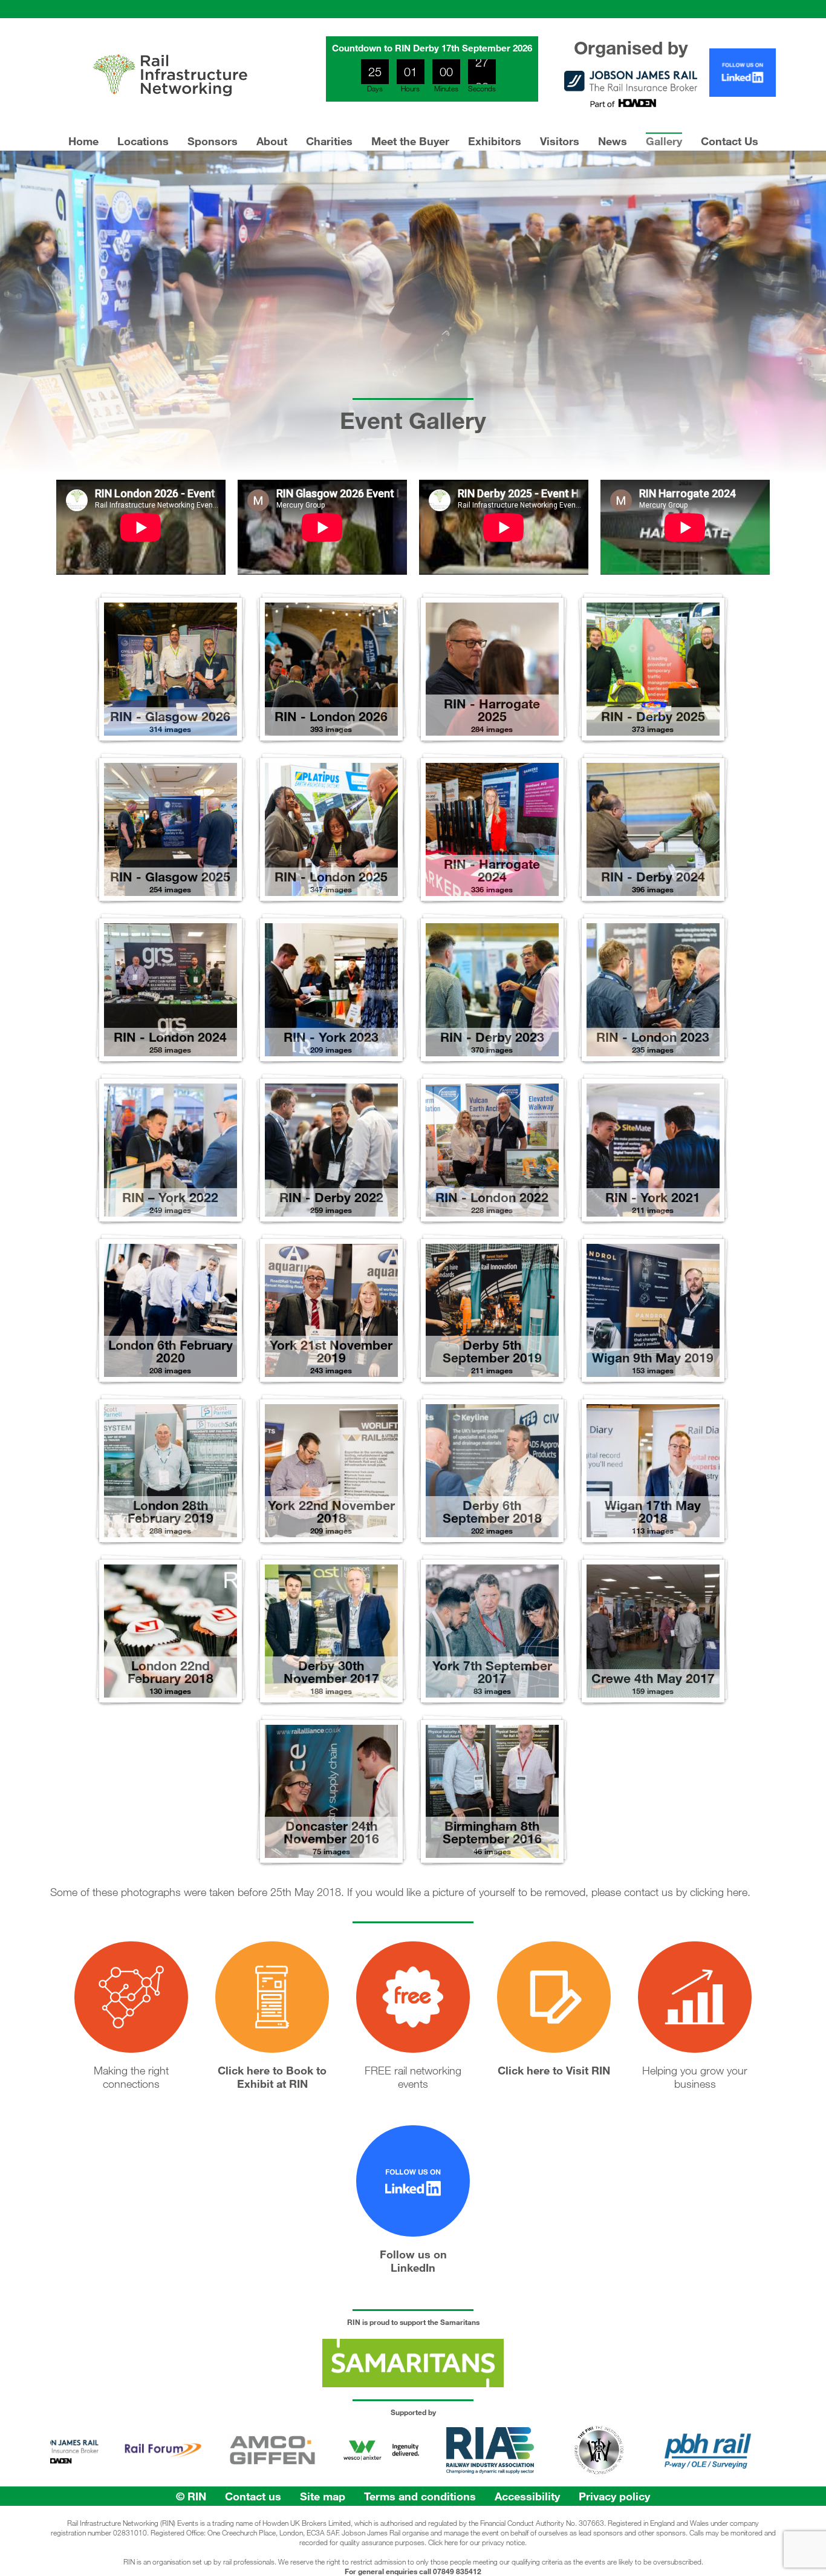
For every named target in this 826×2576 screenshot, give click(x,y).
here (737, 1892)
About (272, 141)
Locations (143, 141)
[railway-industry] (415, 2470)
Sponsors (213, 141)
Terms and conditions (420, 2496)
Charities (329, 141)
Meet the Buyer (410, 141)
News (613, 141)
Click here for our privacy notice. (477, 2542)
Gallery (664, 141)
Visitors (560, 141)
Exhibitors (495, 141)
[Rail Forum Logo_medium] (88, 2470)
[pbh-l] (633, 2470)
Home (83, 141)
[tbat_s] (741, 2470)
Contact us (253, 2496)
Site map (323, 2496)
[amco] (197, 2470)
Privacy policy (614, 2496)
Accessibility (527, 2496)
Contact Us (730, 141)
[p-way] (524, 2470)
